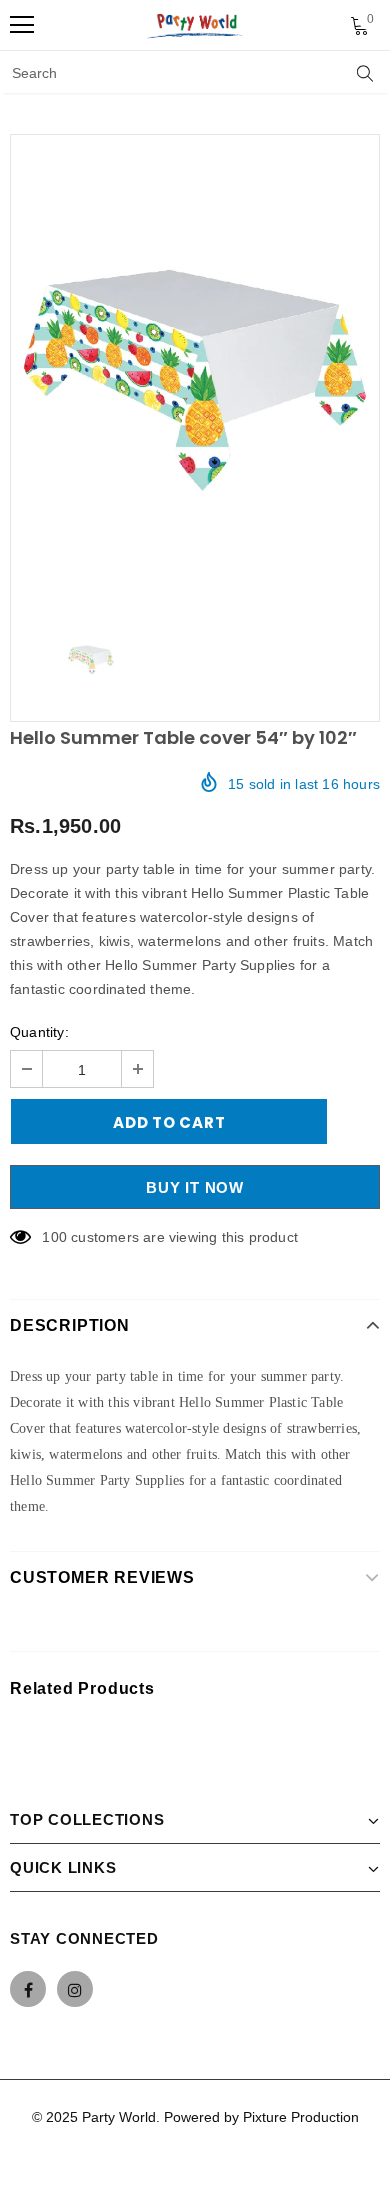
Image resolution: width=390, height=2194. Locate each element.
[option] (195, 372)
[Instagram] (75, 1989)
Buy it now (195, 1187)
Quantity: (39, 1032)
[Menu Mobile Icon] (22, 25)
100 (54, 1237)
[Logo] (196, 25)
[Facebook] (28, 1989)
